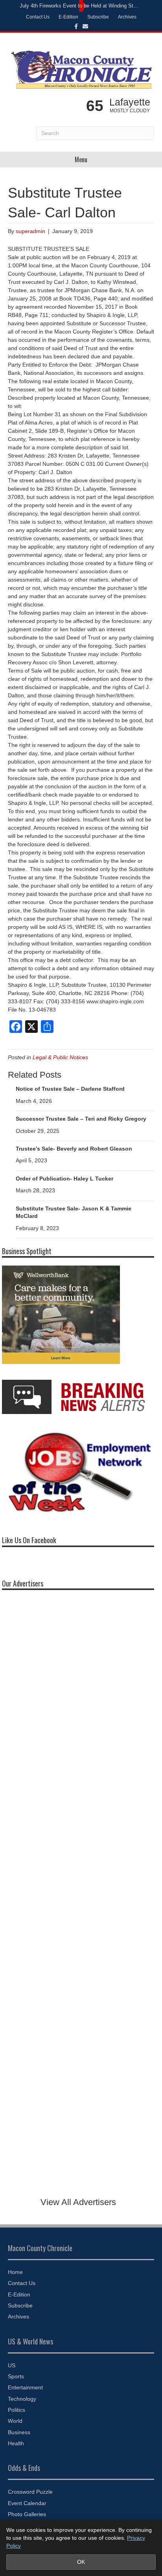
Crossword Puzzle (30, 2492)
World (15, 2421)
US (12, 2365)
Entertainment (25, 2387)
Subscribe (98, 17)
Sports (16, 2376)
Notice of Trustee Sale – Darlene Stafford (70, 1089)
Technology (22, 2399)
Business (19, 2432)
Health (16, 2443)
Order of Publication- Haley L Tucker (64, 1179)
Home (15, 2272)
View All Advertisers (78, 2202)
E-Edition (68, 17)
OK (81, 2562)
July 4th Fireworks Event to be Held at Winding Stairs (79, 6)
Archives (127, 17)
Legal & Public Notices (60, 1057)
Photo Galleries (27, 2514)
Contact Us (38, 17)
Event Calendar (27, 2503)
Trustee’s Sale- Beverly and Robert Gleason (74, 1149)
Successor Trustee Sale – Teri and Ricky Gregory (81, 1119)
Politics (17, 2410)
